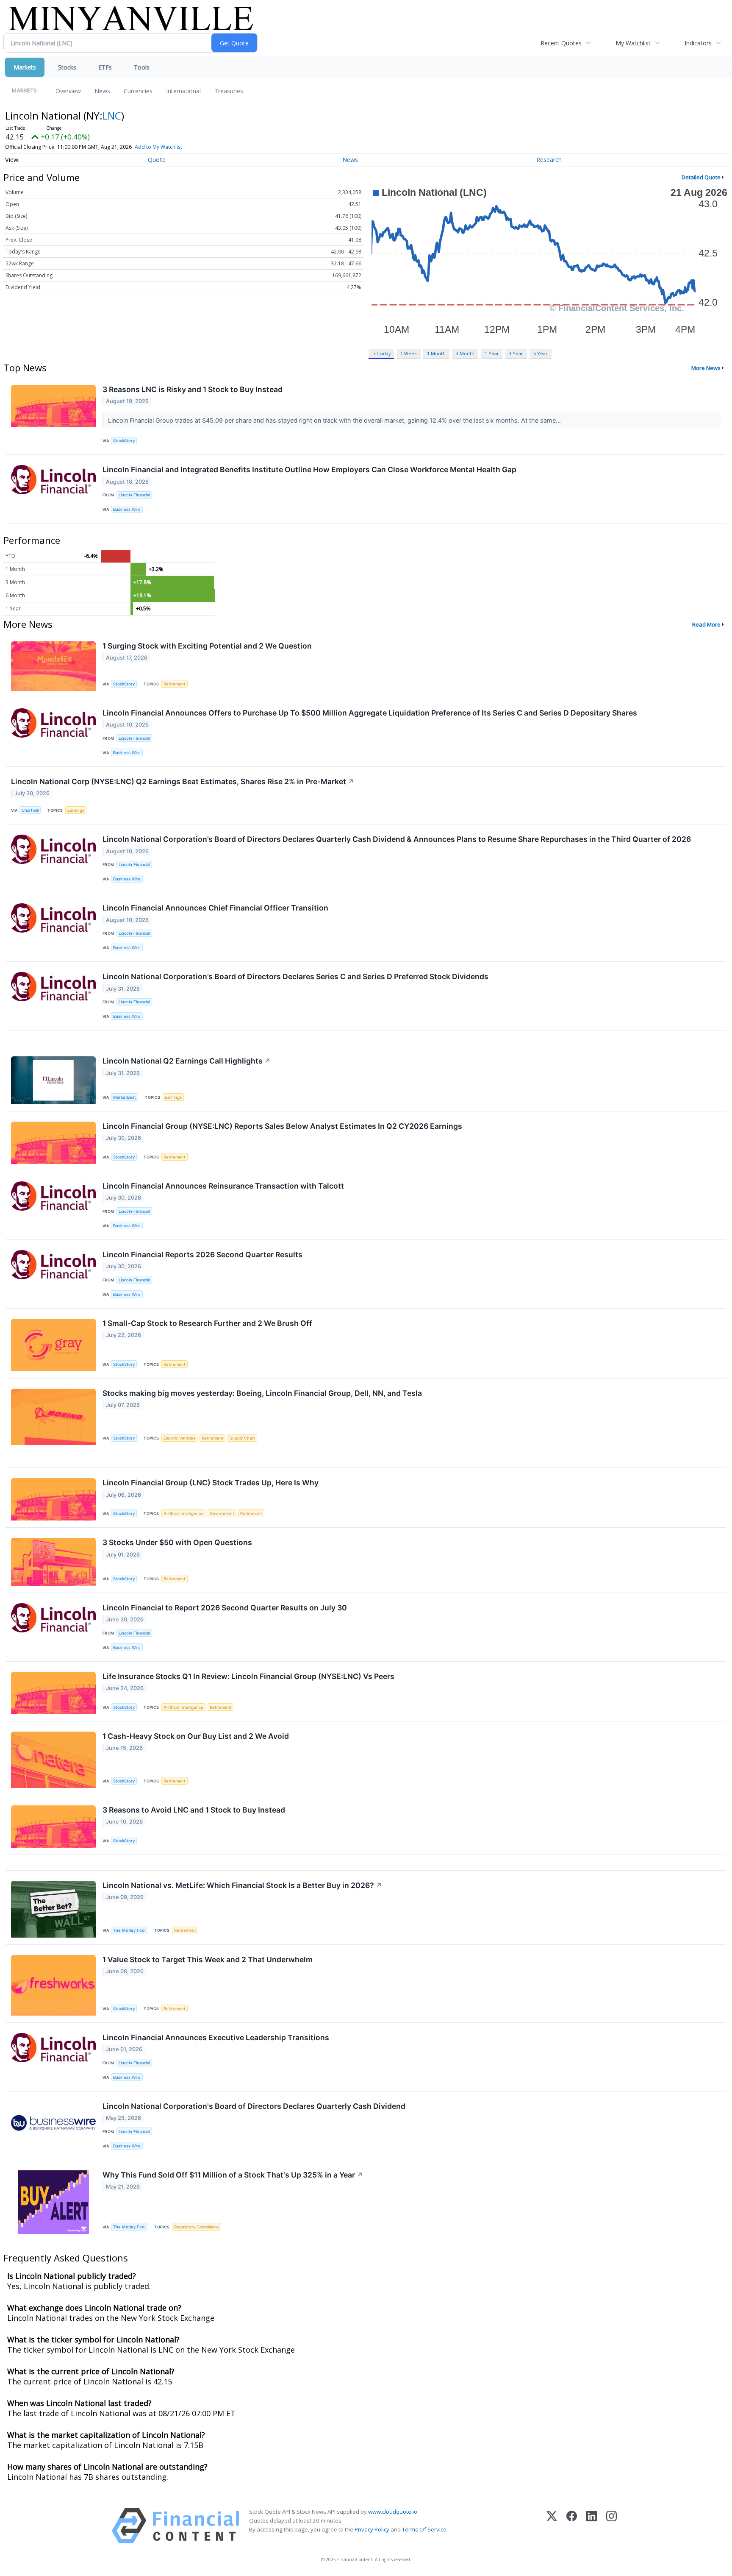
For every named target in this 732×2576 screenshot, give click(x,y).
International (183, 91)
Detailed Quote (701, 177)
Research (549, 160)
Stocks (67, 67)
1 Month (436, 353)
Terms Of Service (424, 2529)
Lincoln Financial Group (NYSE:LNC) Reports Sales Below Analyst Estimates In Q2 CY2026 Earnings (282, 1126)
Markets (25, 67)
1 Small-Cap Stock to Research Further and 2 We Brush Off (207, 1323)
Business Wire (127, 509)
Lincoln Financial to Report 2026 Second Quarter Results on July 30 (225, 1608)
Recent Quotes (561, 43)
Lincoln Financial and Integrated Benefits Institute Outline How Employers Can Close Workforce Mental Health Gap (309, 469)
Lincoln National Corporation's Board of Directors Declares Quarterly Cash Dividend (254, 2106)
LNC (112, 116)
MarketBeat (125, 1097)
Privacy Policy (372, 2529)
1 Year (492, 353)
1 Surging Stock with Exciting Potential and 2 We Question (207, 646)
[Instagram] (611, 2526)
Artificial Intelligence (183, 1514)
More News (706, 368)
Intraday (381, 353)
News (102, 91)
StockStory (124, 441)
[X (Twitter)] (552, 2526)
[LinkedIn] (592, 2526)
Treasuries (229, 91)
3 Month (465, 353)
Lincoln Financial (134, 495)
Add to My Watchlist (158, 147)
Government (222, 1514)
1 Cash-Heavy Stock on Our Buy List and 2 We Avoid (196, 1736)
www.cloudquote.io (393, 2512)
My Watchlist (633, 43)
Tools (142, 67)
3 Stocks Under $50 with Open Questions (177, 1542)
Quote (157, 160)
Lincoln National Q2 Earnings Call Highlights (187, 1061)
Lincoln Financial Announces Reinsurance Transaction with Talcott (223, 1186)
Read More (706, 624)
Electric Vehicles (179, 1438)
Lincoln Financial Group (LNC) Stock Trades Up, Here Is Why (211, 1483)
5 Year (541, 353)
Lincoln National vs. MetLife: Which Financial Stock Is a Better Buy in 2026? (242, 1885)
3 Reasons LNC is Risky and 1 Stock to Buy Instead (193, 389)
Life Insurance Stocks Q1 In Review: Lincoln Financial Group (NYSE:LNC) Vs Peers (248, 1676)
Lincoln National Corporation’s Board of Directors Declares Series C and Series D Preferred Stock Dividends (295, 976)
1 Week (409, 353)
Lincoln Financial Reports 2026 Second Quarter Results (202, 1255)
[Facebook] (572, 2526)
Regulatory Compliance (197, 2227)
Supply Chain (242, 1438)
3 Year (516, 353)
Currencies (138, 91)
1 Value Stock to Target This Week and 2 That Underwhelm (208, 1959)
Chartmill (30, 810)
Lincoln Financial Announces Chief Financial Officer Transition (215, 908)
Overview (68, 91)
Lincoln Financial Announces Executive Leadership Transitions (216, 2037)
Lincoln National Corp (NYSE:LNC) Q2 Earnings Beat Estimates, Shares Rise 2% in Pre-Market (183, 781)
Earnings (76, 810)
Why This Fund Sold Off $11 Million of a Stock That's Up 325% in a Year (233, 2175)
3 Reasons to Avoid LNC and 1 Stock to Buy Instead (194, 1810)
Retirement (175, 684)
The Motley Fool (129, 1930)
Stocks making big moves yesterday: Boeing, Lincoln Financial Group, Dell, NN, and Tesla (262, 1393)
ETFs (105, 67)
